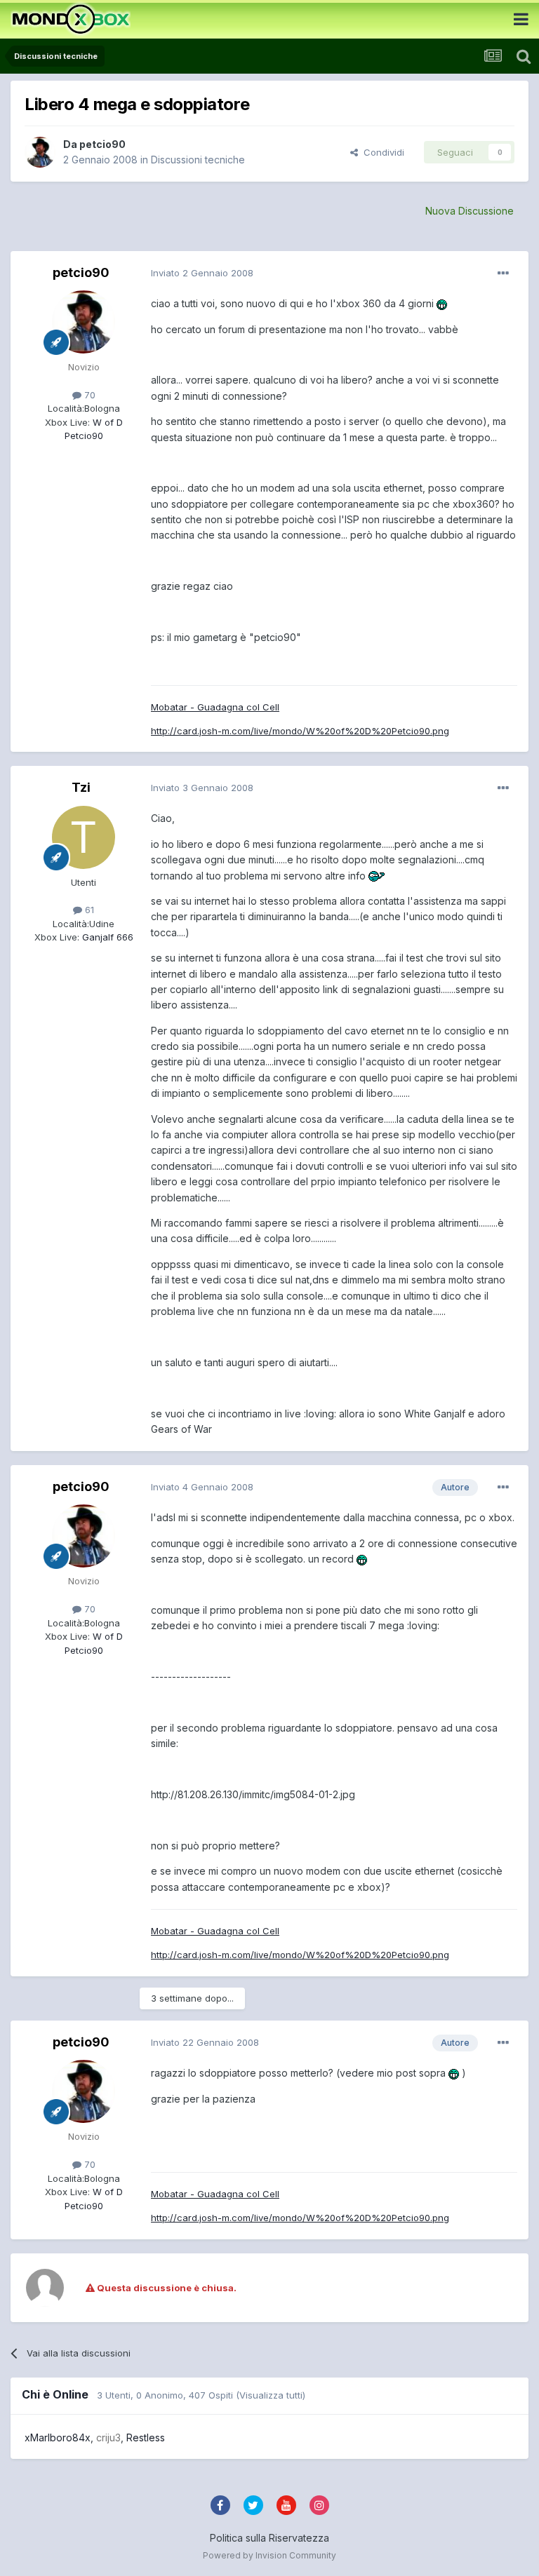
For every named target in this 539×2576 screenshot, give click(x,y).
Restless (146, 2437)
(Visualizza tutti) (271, 2395)
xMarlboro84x (58, 2437)
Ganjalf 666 (106, 937)
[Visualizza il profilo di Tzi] (84, 837)
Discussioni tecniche (198, 160)
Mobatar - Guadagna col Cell (215, 707)
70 (88, 395)
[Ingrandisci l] (442, 303)
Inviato (202, 273)
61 (88, 910)
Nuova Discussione (470, 211)
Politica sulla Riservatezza (269, 2538)
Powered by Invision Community (269, 2555)
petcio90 (102, 144)
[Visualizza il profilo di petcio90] (40, 152)
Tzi (81, 787)
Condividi (381, 152)
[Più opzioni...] (503, 274)
